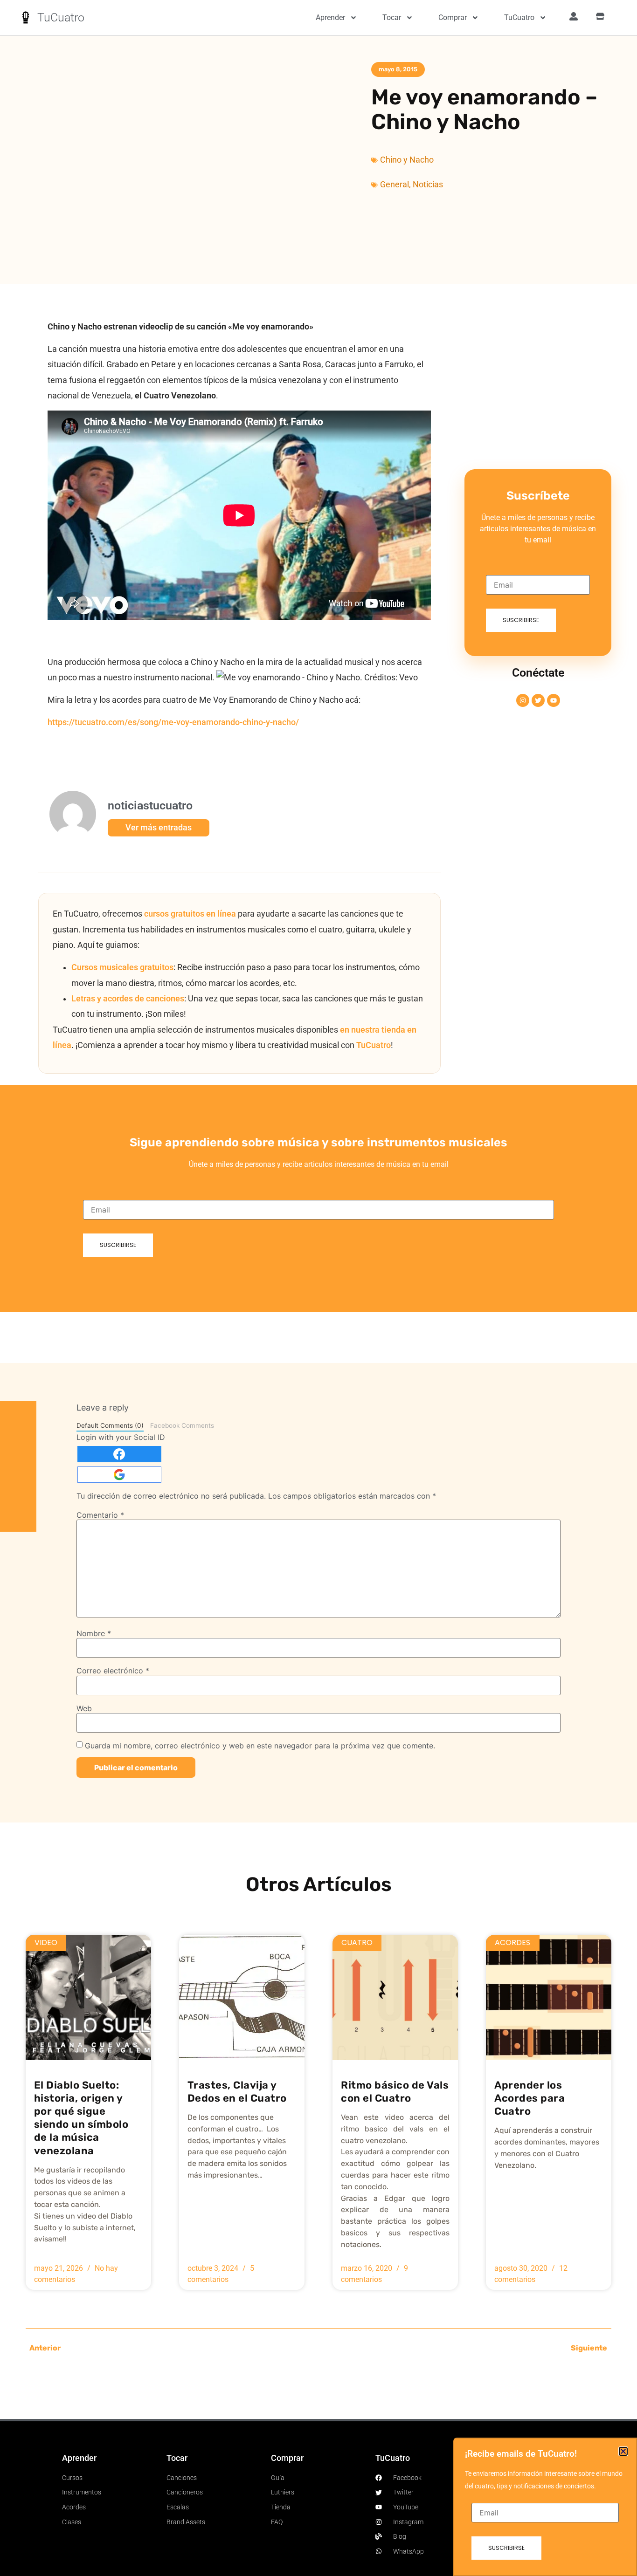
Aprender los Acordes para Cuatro (530, 2098)
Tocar (392, 17)
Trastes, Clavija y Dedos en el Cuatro (237, 2092)
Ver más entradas (159, 828)
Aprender (330, 17)
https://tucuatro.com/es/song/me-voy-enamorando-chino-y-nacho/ (173, 722)
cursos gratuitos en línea (190, 914)
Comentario (100, 1515)
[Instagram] (523, 700)
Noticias (428, 185)
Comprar (453, 17)
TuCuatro (61, 17)
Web (84, 1708)
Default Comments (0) (110, 1425)
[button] (623, 2451)
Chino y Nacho (407, 160)
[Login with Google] (119, 1475)
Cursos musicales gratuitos (122, 967)
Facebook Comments (182, 1425)
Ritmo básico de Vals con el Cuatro (395, 2092)
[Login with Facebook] (119, 1454)
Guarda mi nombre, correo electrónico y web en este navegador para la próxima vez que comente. (260, 1746)
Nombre (94, 1633)
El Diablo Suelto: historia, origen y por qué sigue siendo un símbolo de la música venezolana (81, 2118)
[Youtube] (554, 700)
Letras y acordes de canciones (128, 999)
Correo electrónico (113, 1671)
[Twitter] (538, 700)
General (395, 185)
